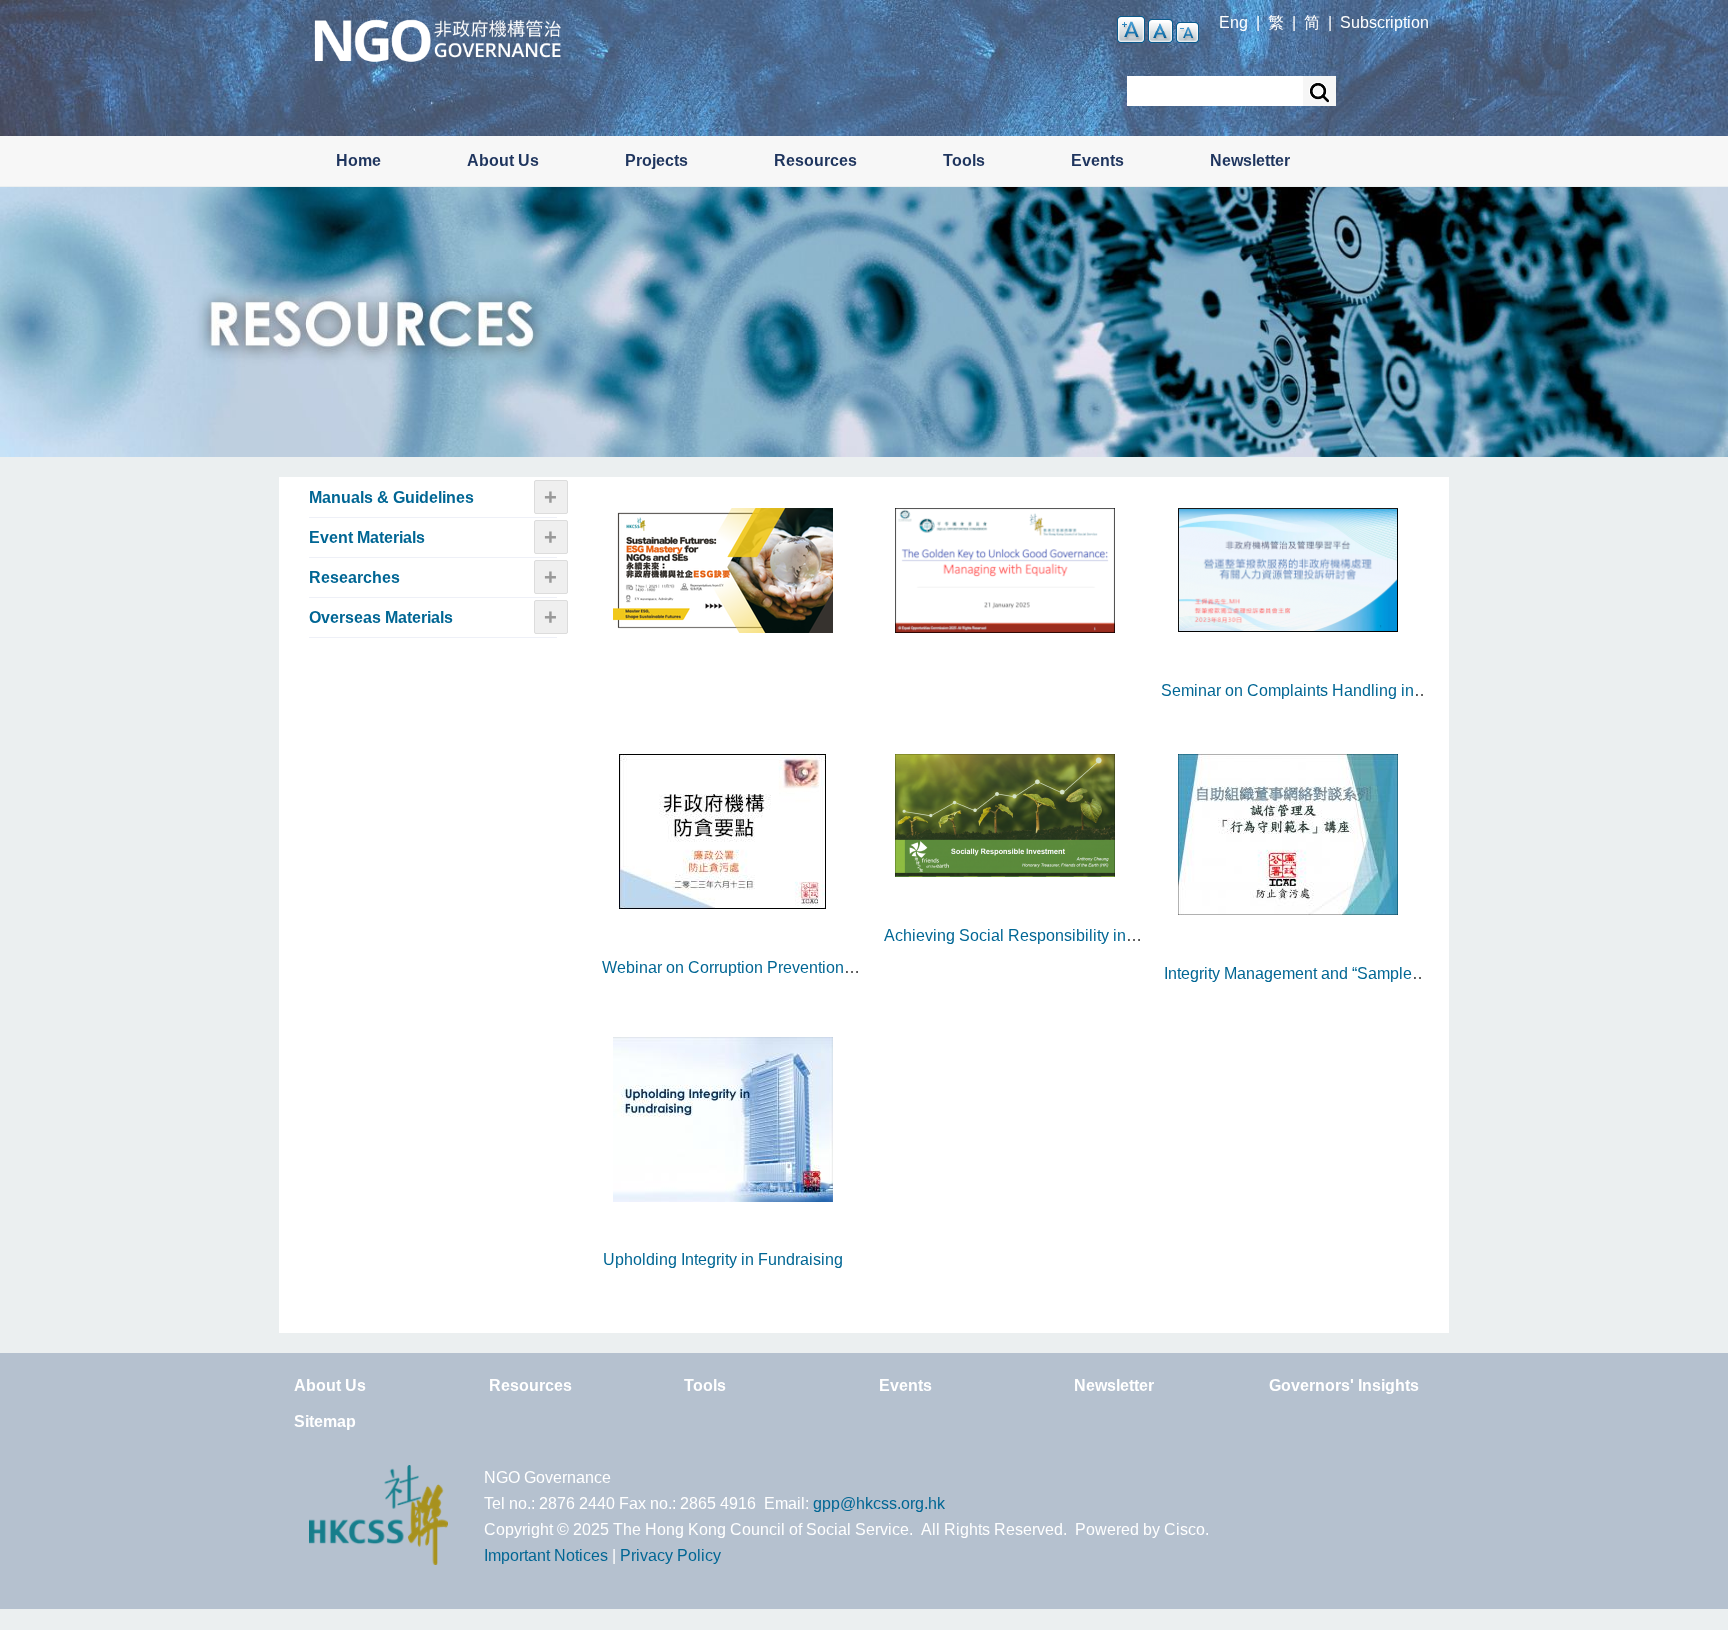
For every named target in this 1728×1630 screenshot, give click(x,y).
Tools (964, 160)
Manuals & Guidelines (391, 497)
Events (1097, 160)
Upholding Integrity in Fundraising (723, 1259)
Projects (656, 160)
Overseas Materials (381, 617)
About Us (503, 160)
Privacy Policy (670, 1555)
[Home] (437, 38)
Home (358, 160)
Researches (354, 577)
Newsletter (1250, 160)
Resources (815, 160)
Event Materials (367, 537)
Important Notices (546, 1555)
